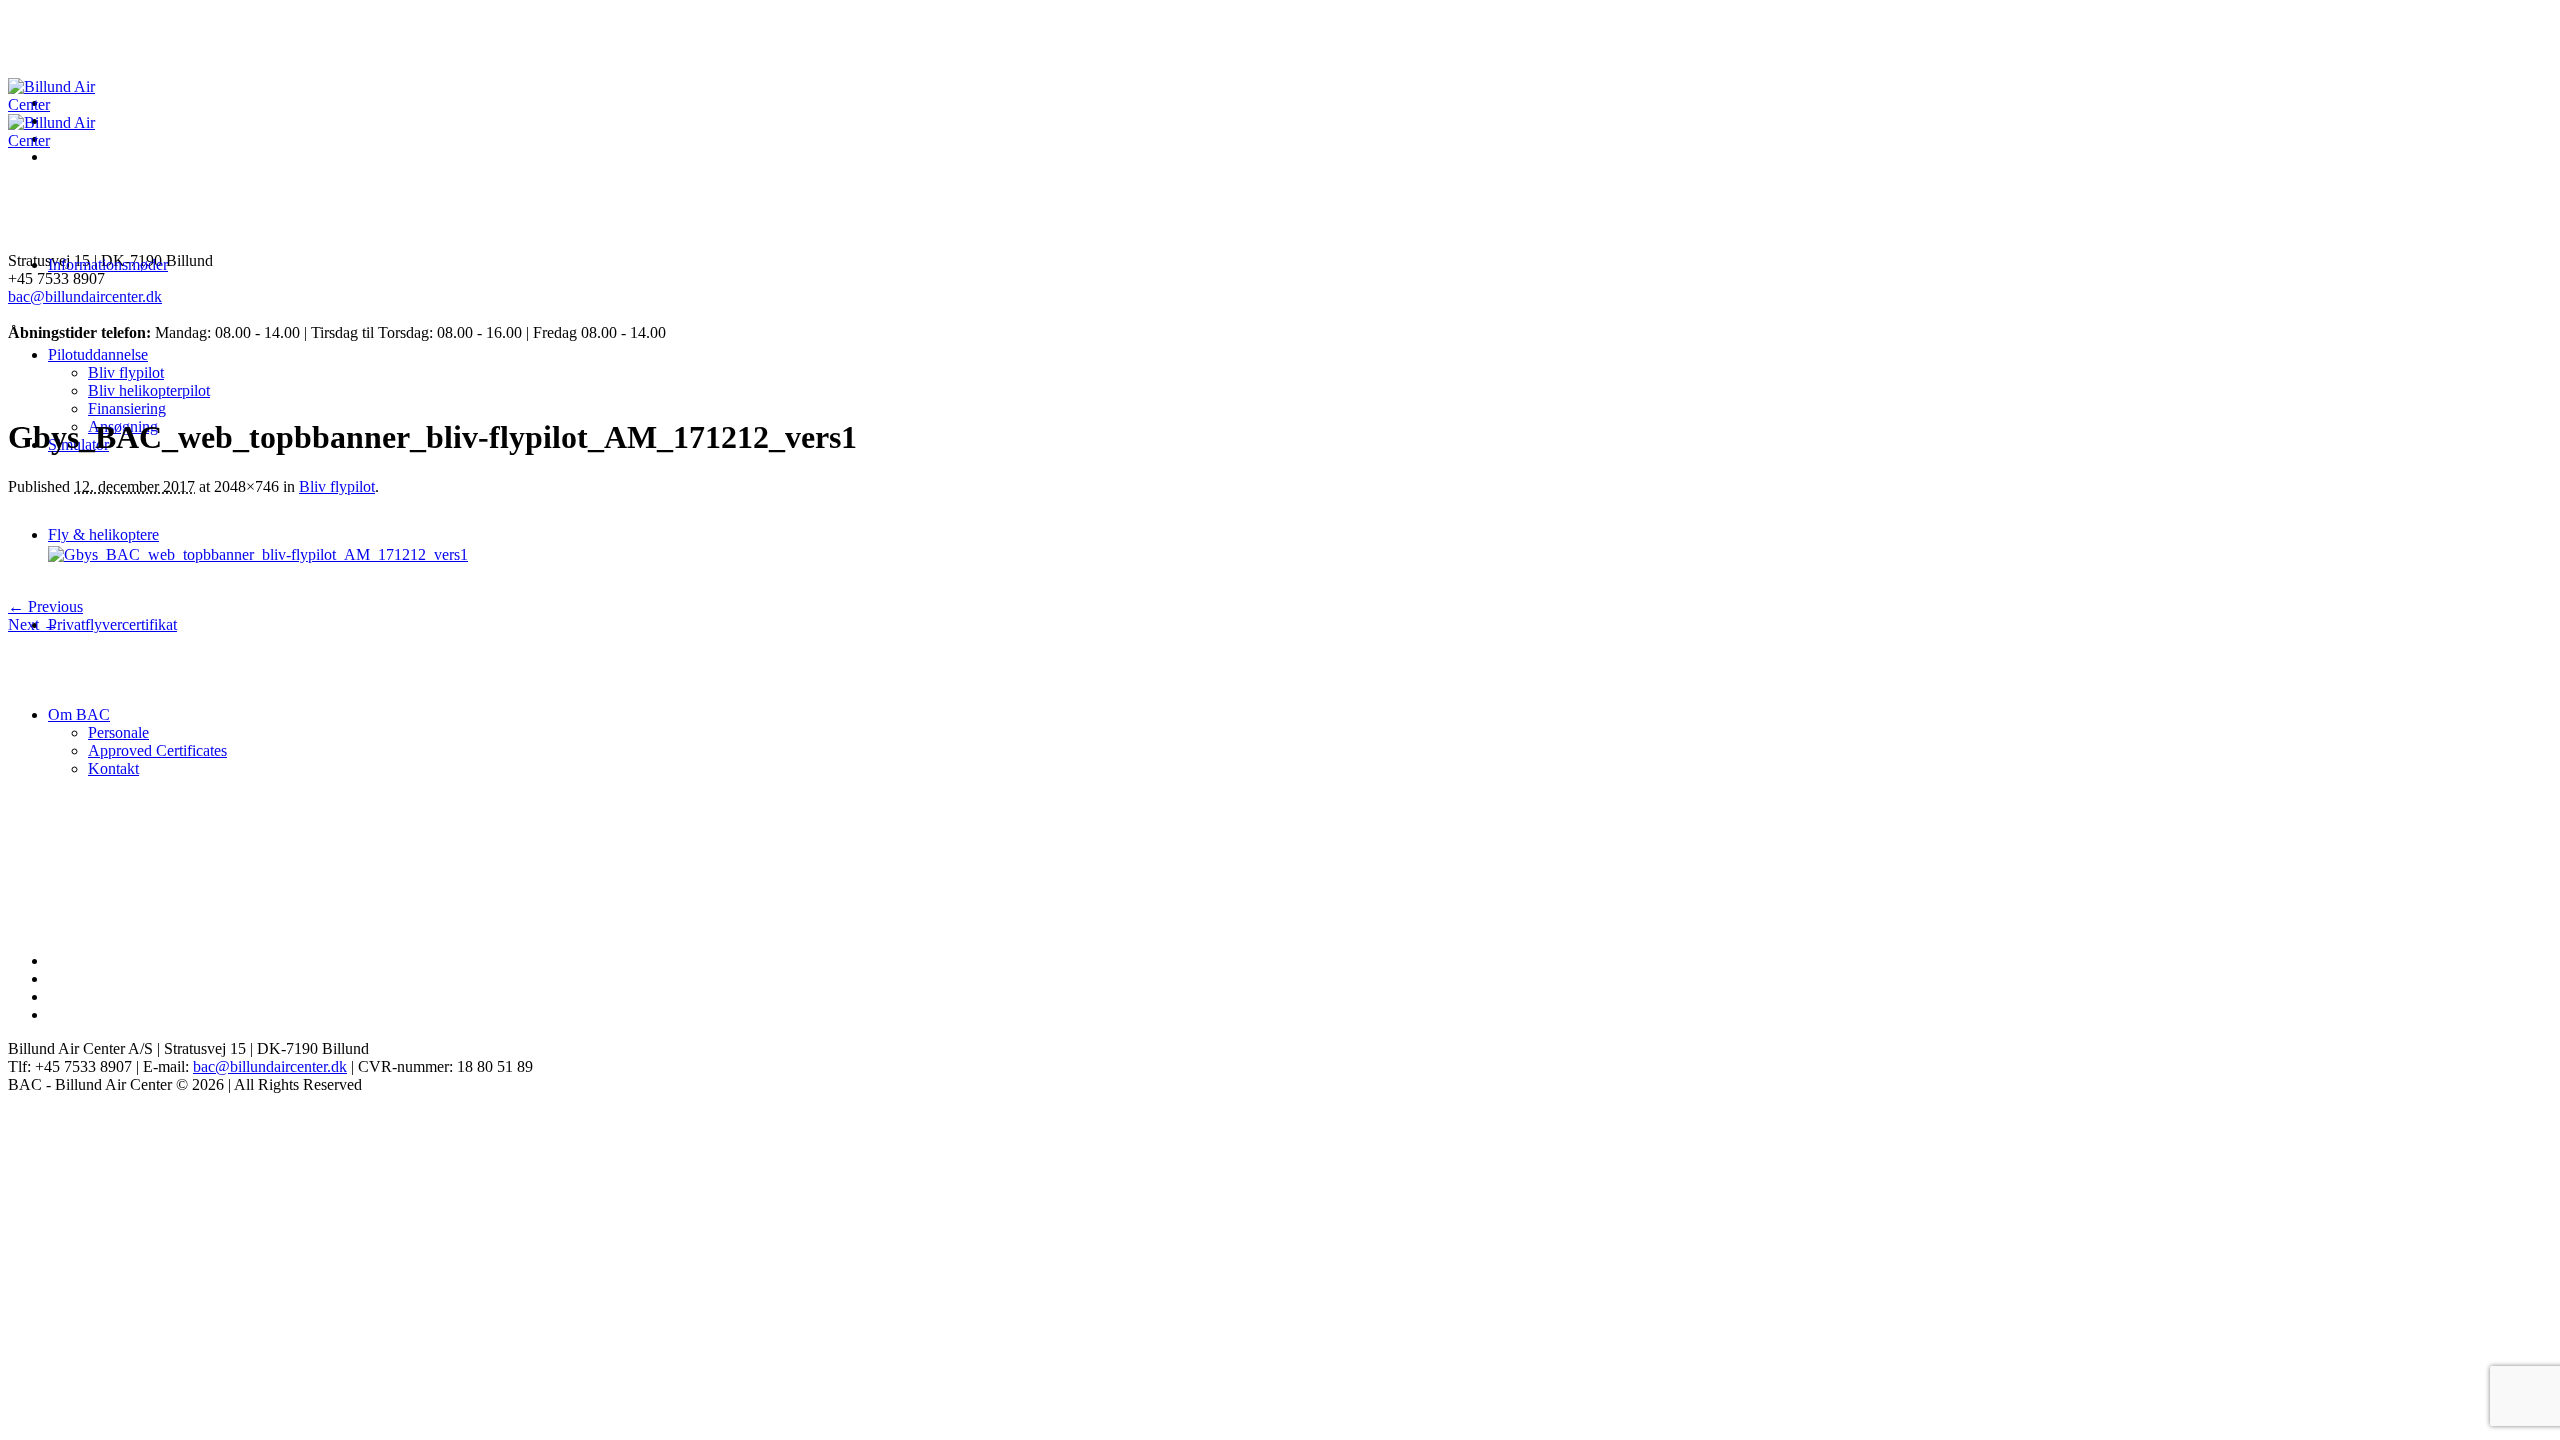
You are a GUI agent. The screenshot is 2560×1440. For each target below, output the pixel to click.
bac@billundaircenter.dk (85, 296)
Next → (33, 624)
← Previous (45, 606)
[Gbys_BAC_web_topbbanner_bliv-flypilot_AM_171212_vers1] (258, 554)
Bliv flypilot (337, 486)
